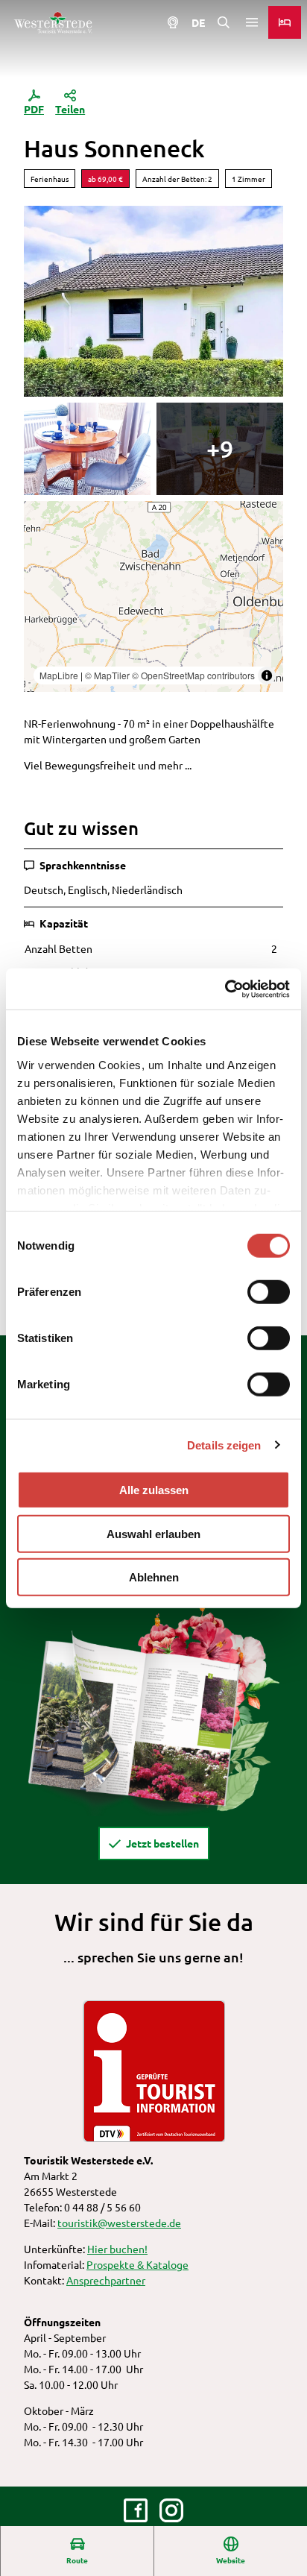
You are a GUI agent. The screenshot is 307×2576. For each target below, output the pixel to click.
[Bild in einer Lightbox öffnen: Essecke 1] (220, 449)
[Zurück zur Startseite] (53, 22)
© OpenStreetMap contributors (193, 675)
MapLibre (59, 675)
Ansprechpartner (106, 2280)
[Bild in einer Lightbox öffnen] (153, 1706)
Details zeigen (224, 1445)
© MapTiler (107, 675)
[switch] (269, 1292)
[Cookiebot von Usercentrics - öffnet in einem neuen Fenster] (225, 989)
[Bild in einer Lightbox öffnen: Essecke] (87, 449)
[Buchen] (285, 22)
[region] (153, 596)
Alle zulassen (154, 1490)
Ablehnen (154, 1577)
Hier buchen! (117, 2249)
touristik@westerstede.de (119, 2223)
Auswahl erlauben (153, 1533)
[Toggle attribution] (267, 676)
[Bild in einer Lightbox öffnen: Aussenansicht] (153, 301)
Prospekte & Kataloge (137, 2264)
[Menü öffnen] (252, 22)
